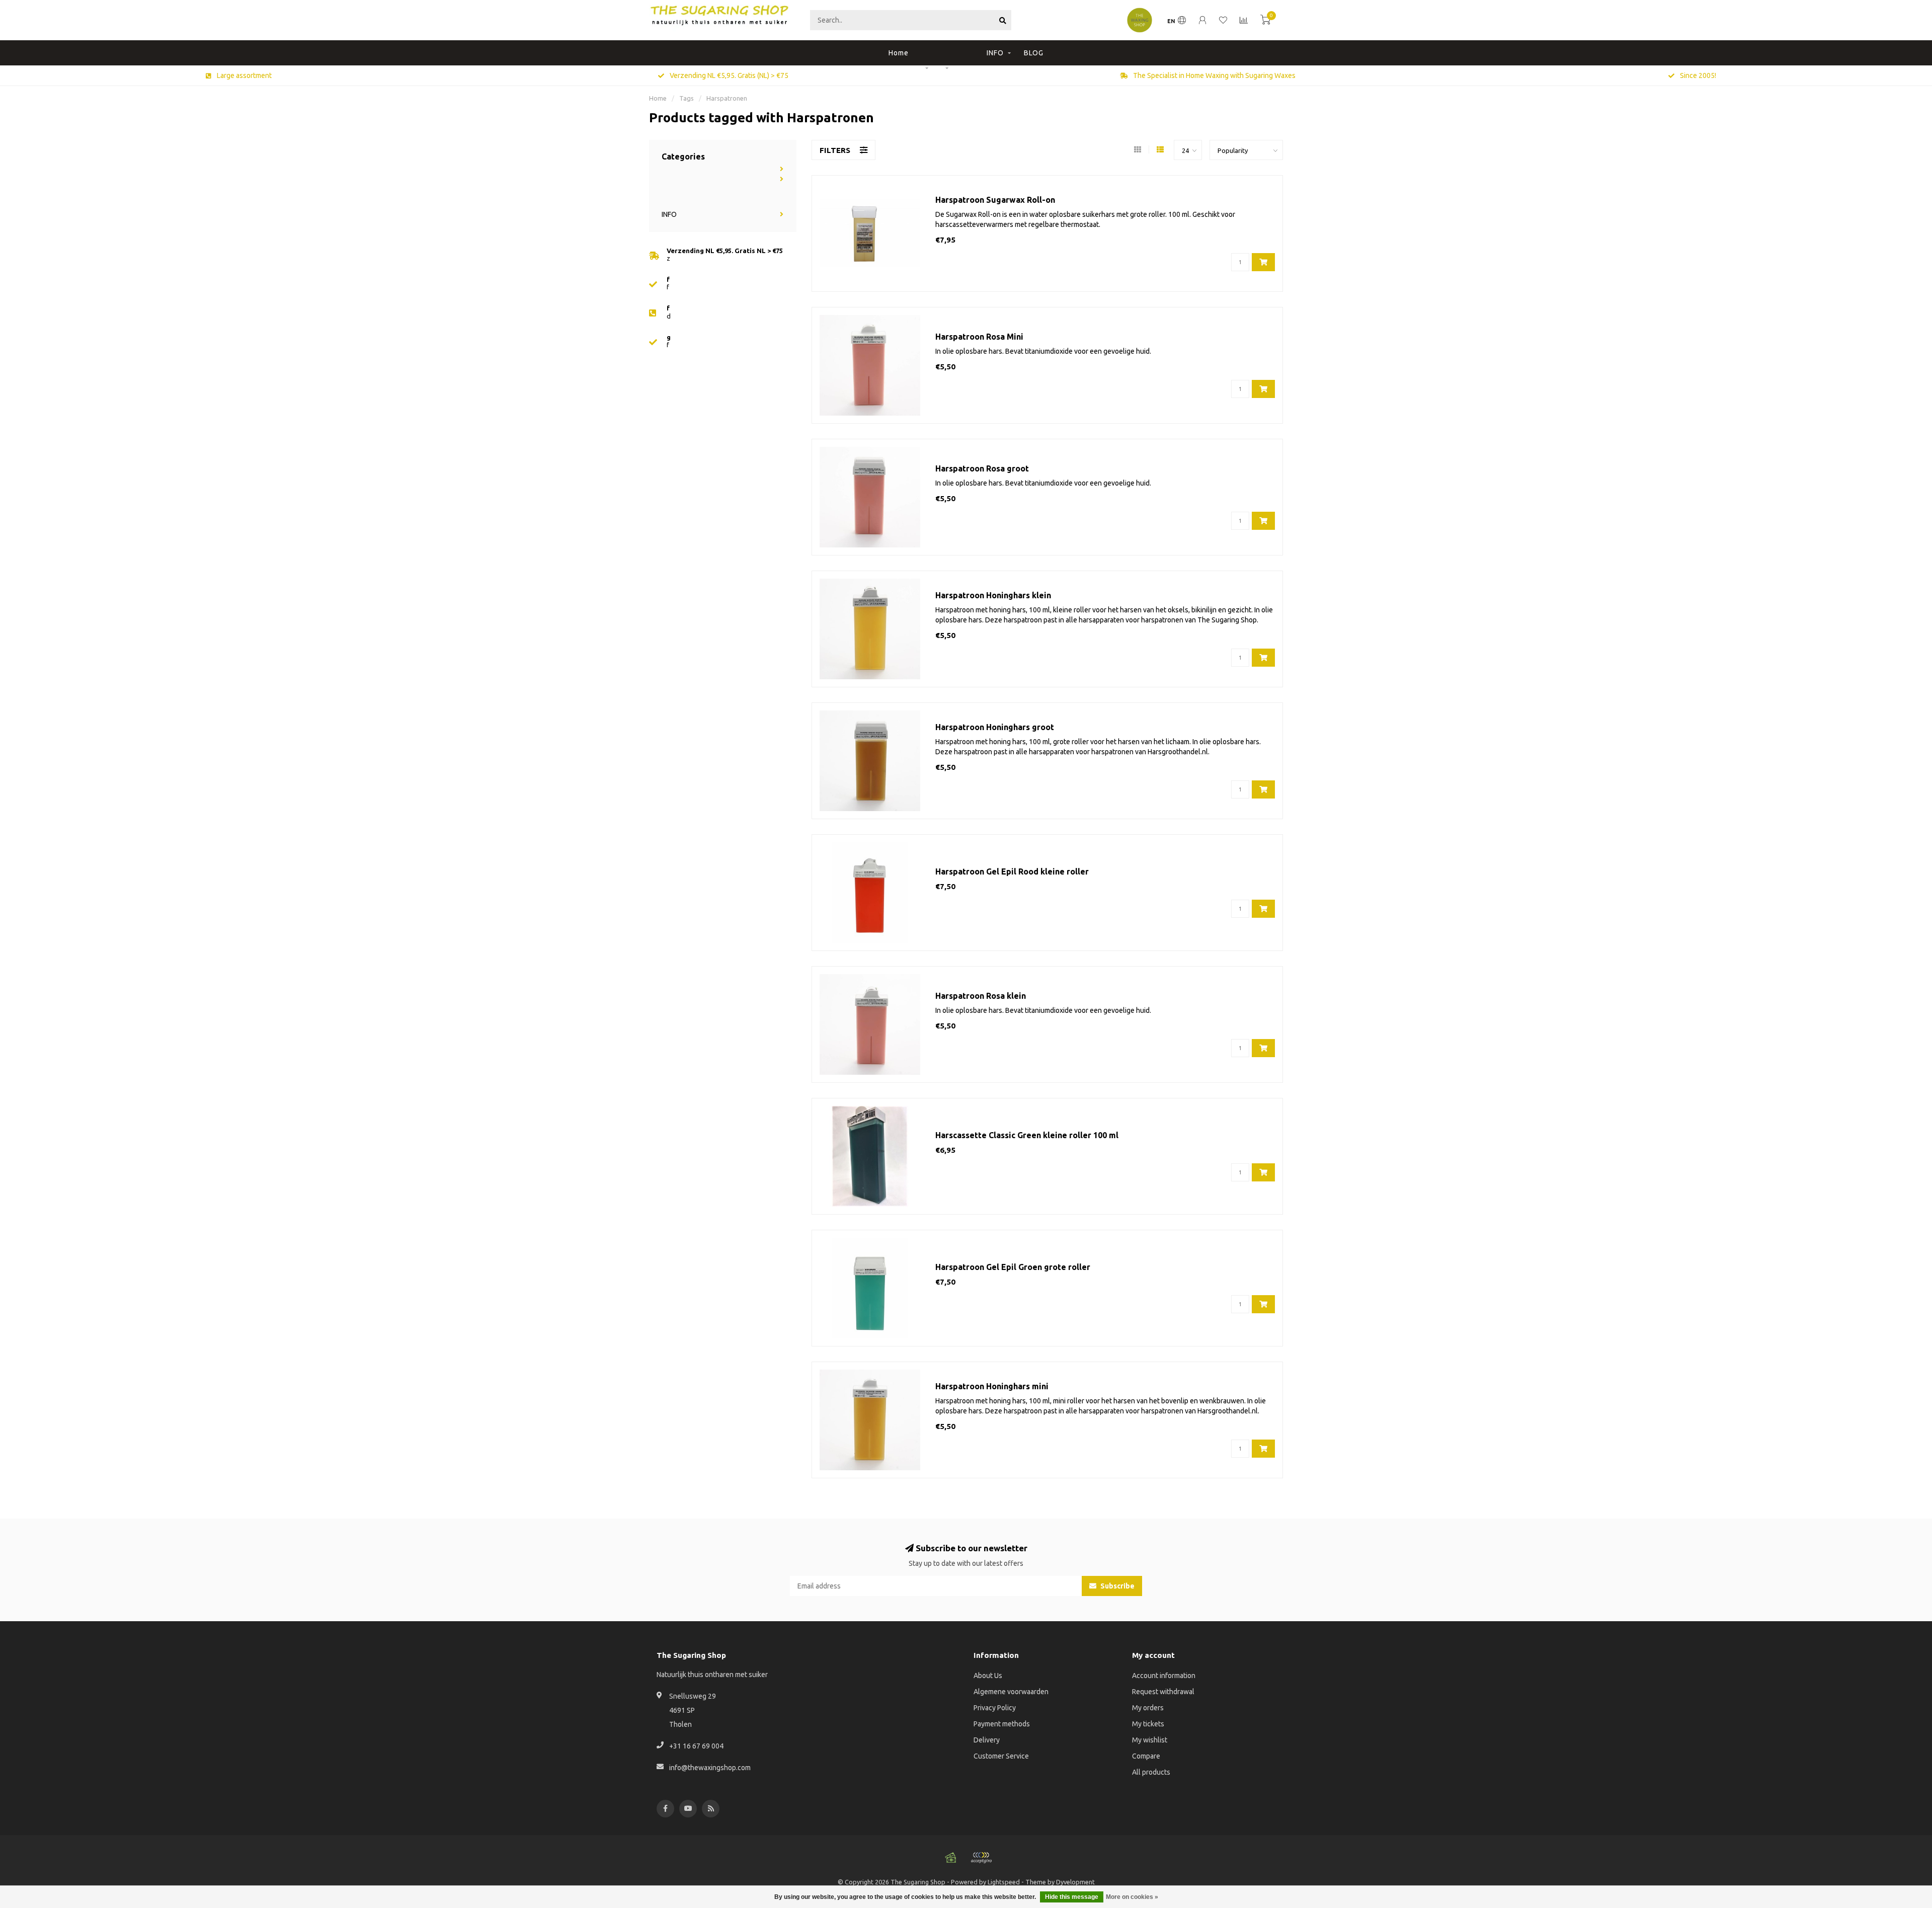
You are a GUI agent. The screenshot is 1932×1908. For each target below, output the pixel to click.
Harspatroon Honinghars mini (992, 1386)
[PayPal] (981, 1858)
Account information (1164, 1676)
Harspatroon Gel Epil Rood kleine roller (1012, 871)
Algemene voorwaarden (1011, 1692)
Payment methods (1002, 1724)
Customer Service (1001, 1756)
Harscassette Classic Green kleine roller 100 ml (1027, 1135)
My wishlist (1150, 1740)
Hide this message (1072, 1897)
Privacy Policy (995, 1708)
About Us (988, 1676)
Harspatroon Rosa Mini (979, 337)
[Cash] (951, 1858)
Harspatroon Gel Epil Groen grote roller (1013, 1267)
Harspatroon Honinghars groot (995, 727)
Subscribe (1117, 1586)
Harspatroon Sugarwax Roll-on (995, 200)
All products (1151, 1772)
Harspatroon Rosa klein (981, 996)
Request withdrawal (1163, 1692)
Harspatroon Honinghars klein (993, 595)
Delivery (987, 1740)
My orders (1148, 1708)
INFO (995, 53)
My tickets (1148, 1724)
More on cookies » (1132, 1897)
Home (899, 53)
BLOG (1034, 53)
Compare (1146, 1756)
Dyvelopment (1075, 1882)
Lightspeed (1004, 1882)
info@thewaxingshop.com (710, 1768)
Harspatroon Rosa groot (982, 468)
